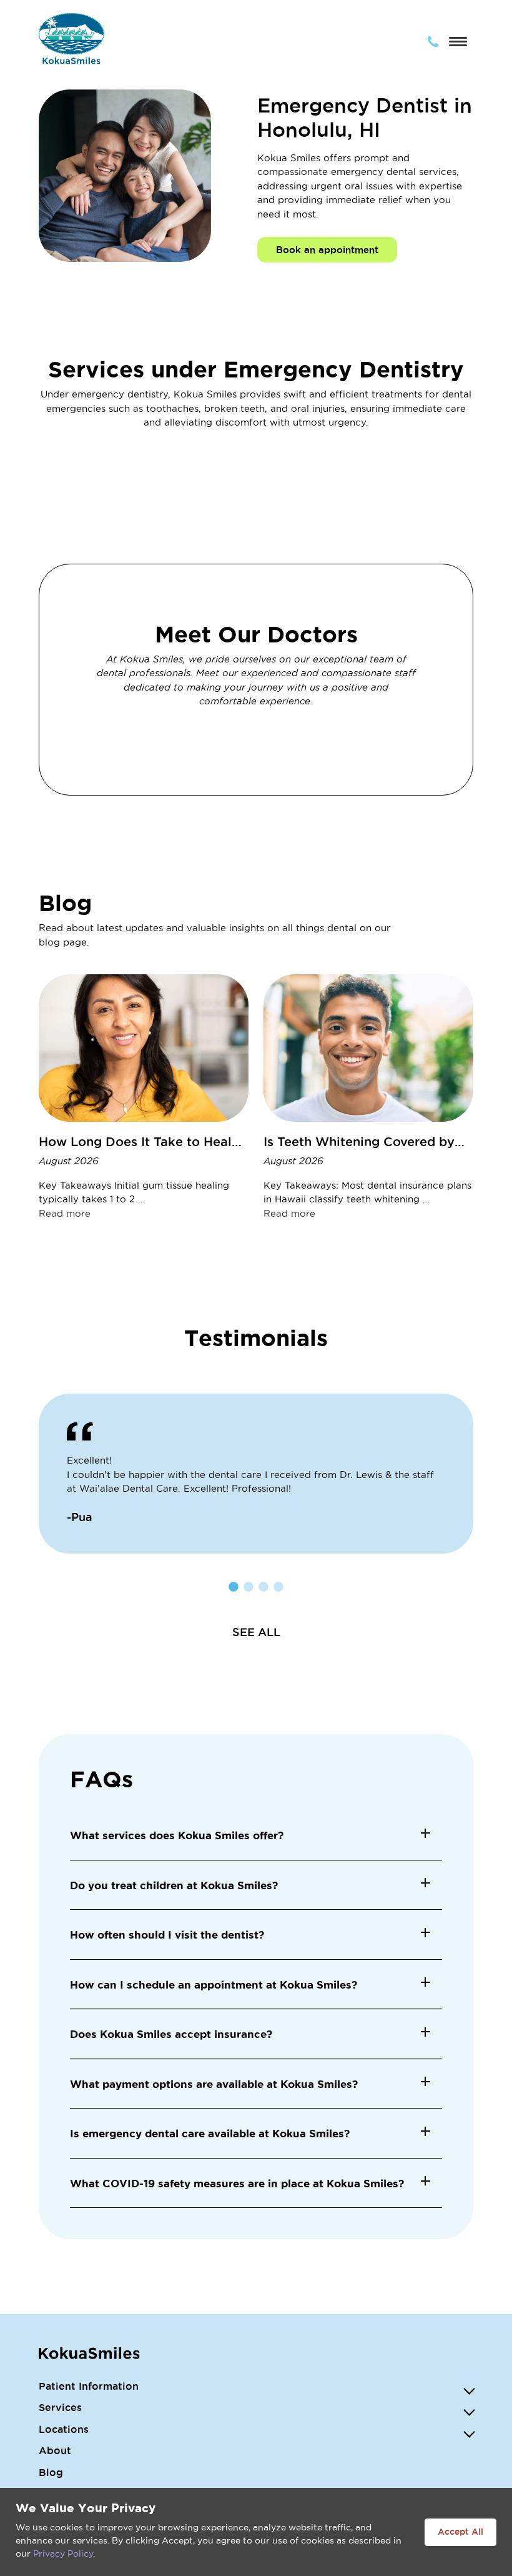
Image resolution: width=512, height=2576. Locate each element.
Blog (51, 2472)
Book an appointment (327, 250)
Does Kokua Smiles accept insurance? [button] (171, 2034)
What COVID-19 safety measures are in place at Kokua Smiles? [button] (237, 2183)
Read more (65, 1213)
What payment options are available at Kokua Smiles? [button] (214, 2084)
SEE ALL (256, 1632)
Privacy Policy (63, 2554)
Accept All (460, 2532)
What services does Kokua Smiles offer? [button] (177, 1835)
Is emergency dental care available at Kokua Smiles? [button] (210, 2133)
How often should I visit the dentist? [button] (167, 1934)
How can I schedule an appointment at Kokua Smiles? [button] (214, 1984)
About (55, 2450)
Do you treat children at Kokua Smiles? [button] (174, 1885)
